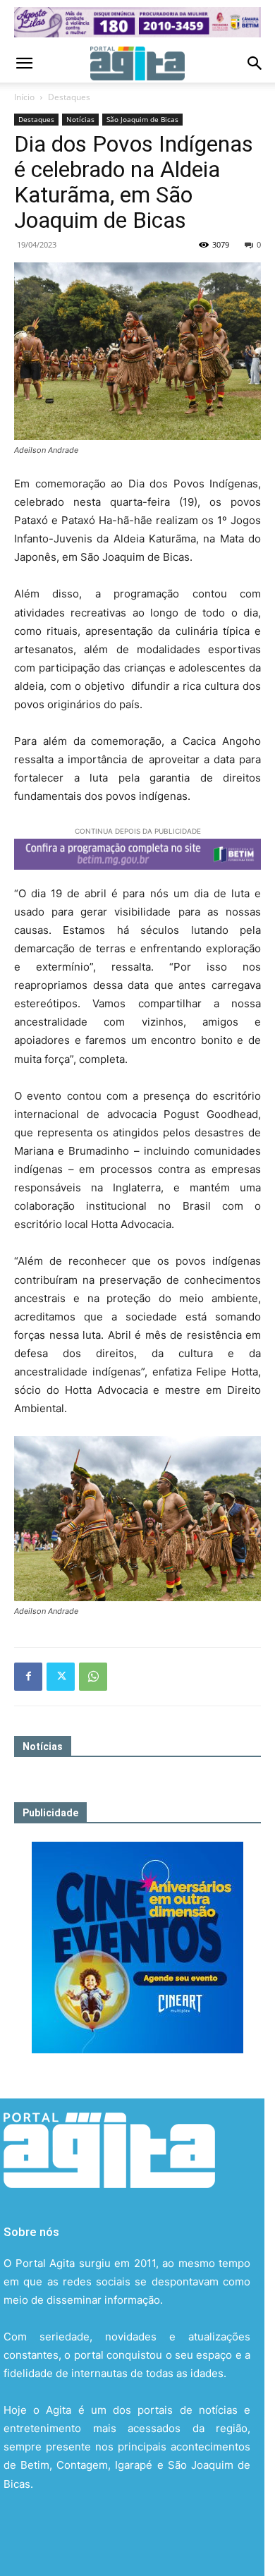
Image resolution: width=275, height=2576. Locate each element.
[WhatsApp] (93, 1677)
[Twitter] (61, 1677)
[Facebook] (28, 1677)
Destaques (69, 97)
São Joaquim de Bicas (142, 119)
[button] (24, 63)
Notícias (80, 119)
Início (24, 97)
